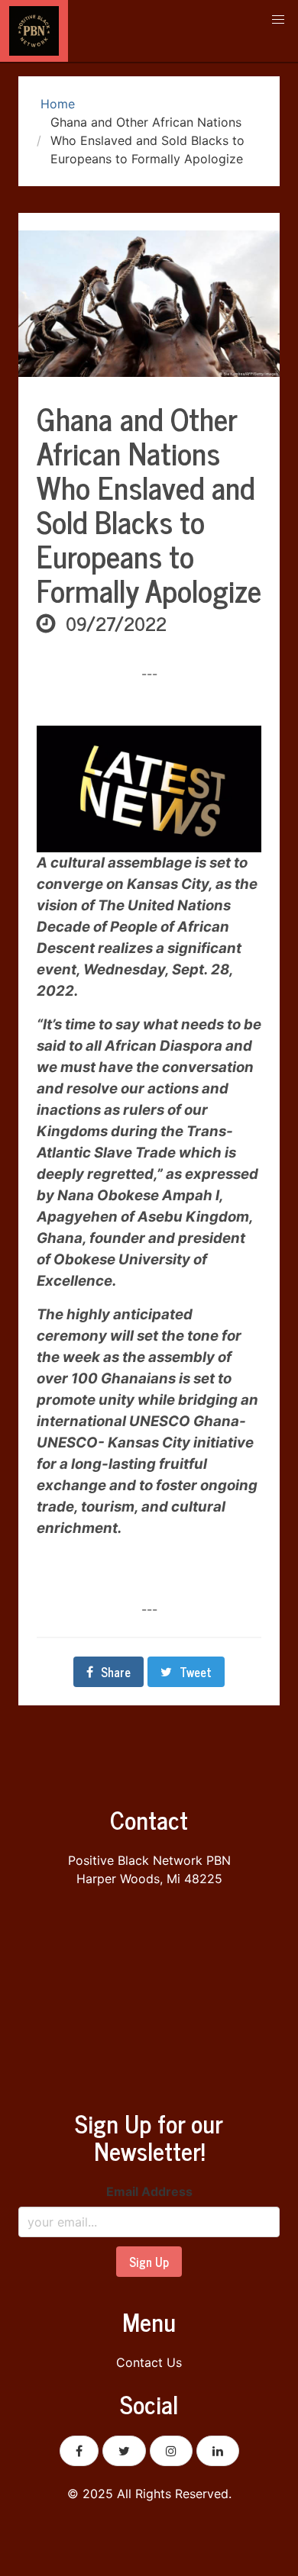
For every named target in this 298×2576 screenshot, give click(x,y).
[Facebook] (79, 2451)
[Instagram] (171, 2451)
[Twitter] (124, 2451)
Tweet (196, 1672)
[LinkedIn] (218, 2451)
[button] (278, 20)
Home (56, 104)
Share (116, 1672)
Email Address (149, 2191)
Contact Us (149, 2362)
